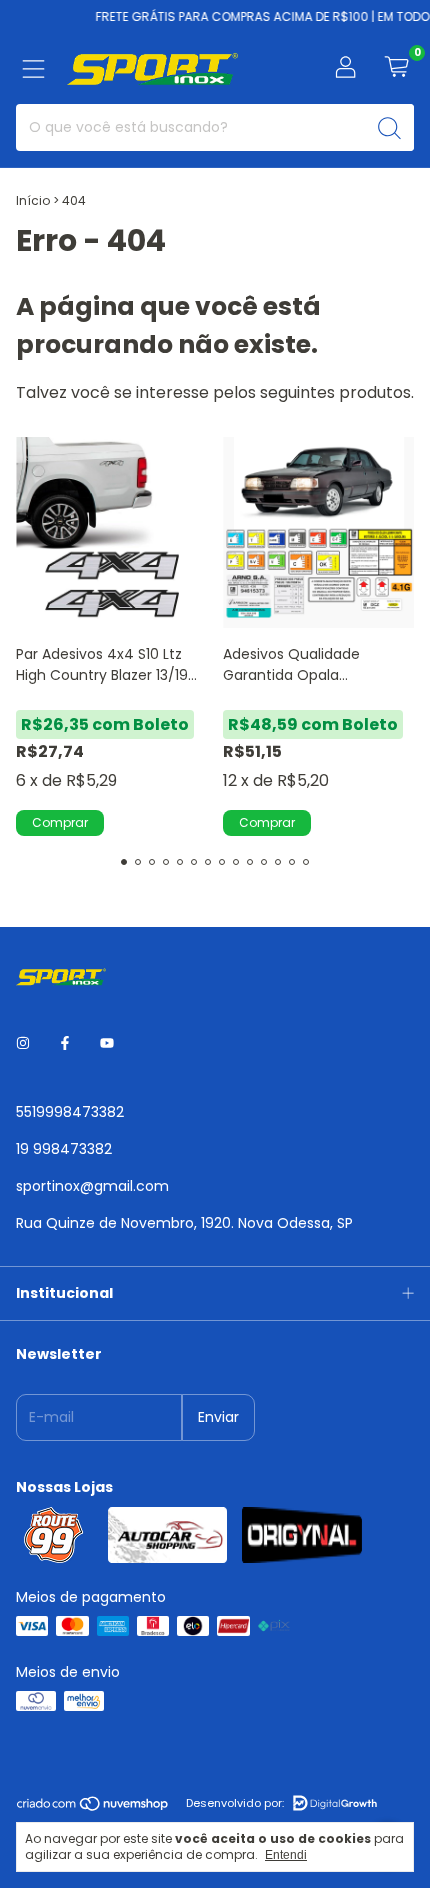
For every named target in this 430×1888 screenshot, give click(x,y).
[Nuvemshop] (93, 1808)
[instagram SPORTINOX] (23, 1043)
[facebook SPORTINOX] (65, 1043)
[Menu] (33, 69)
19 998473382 (64, 1149)
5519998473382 (70, 1112)
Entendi (286, 1855)
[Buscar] (389, 127)
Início (33, 200)
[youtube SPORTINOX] (107, 1043)
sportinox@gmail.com (92, 1186)
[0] (396, 69)
